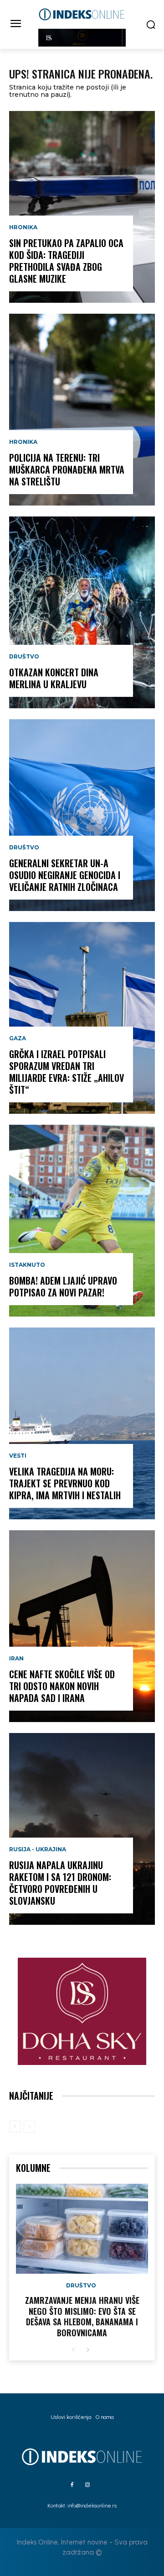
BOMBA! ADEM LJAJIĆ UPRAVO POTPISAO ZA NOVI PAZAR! (63, 1286)
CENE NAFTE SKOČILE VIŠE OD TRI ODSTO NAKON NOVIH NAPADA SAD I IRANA (62, 1686)
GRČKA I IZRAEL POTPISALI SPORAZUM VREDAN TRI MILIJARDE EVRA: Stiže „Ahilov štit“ (67, 1072)
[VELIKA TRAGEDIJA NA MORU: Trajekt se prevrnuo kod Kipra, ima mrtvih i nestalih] (82, 1423)
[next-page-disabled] (29, 2127)
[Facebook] (72, 2485)
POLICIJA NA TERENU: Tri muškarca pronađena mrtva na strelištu (67, 469)
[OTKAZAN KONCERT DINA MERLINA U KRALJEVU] (82, 612)
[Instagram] (87, 2485)
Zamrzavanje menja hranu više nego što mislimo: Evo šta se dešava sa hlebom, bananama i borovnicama (82, 2316)
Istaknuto (27, 1265)
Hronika (23, 227)
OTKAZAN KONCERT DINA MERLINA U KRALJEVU (54, 678)
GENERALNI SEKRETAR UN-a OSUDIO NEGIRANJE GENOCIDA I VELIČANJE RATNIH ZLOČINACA (65, 875)
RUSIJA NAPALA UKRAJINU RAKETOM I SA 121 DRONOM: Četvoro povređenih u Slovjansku (60, 1883)
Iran (16, 1659)
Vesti (18, 1456)
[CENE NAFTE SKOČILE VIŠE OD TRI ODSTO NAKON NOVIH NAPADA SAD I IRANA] (82, 1626)
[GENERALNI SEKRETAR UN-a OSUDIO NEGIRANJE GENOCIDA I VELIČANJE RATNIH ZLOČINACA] (82, 815)
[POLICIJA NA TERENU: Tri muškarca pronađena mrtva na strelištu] (82, 410)
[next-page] (88, 2350)
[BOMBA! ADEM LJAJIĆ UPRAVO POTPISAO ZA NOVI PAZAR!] (82, 1221)
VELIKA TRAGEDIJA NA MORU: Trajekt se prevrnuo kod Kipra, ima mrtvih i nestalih (65, 1483)
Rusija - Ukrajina (38, 1849)
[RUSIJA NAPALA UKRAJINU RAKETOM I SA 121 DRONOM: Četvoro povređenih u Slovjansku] (82, 1829)
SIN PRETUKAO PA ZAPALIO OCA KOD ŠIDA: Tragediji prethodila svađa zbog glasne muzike (66, 261)
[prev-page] (15, 2127)
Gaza (18, 1038)
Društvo (24, 657)
